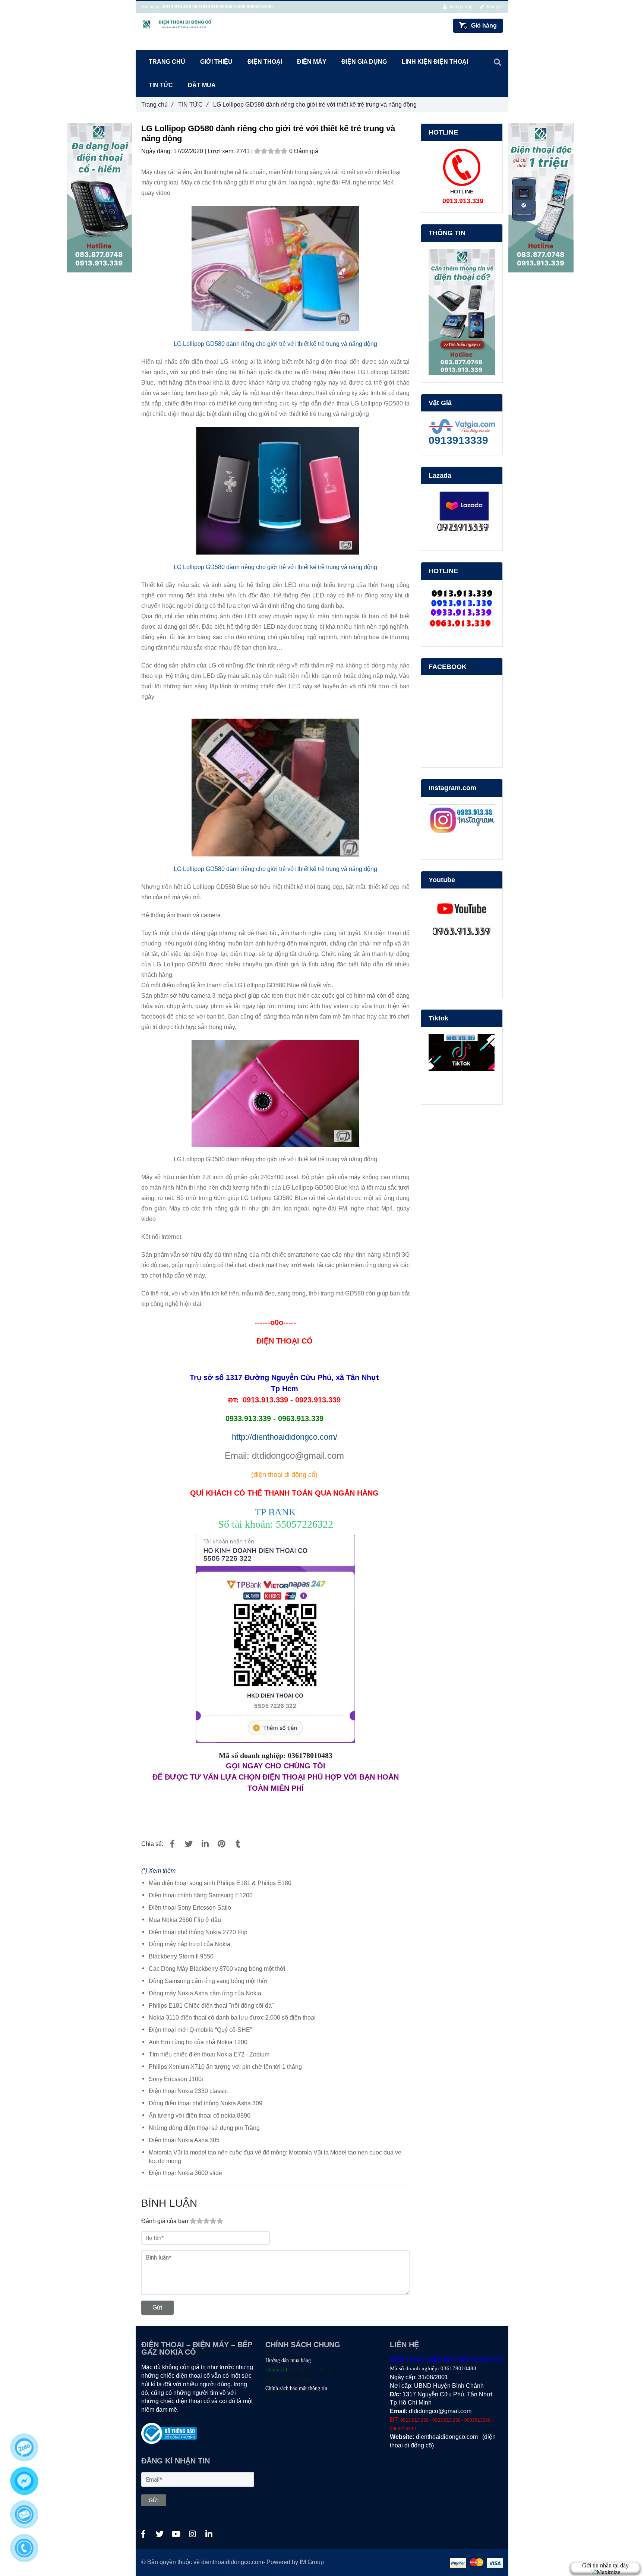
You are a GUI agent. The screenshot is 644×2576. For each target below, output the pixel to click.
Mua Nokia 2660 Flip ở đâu (185, 1920)
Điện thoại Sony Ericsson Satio (190, 1908)
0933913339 (233, 7)
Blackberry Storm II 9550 (181, 1956)
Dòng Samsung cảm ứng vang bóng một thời (208, 1981)
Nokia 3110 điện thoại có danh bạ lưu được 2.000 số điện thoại (232, 2018)
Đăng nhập (461, 7)
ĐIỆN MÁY (312, 62)
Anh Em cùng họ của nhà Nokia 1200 (198, 2042)
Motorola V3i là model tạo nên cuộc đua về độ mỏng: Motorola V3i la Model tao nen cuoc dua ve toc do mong (275, 2157)
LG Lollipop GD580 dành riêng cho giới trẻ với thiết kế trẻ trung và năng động (275, 344)
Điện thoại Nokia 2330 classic (188, 2091)
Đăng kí (494, 7)
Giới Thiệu (216, 62)
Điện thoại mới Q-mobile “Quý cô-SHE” (200, 2030)
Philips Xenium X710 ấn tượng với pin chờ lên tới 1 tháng (225, 2067)
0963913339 (260, 7)
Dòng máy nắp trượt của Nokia (190, 1944)
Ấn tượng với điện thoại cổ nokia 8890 (200, 2116)
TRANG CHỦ (167, 62)
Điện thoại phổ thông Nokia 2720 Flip (198, 1932)
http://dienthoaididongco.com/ (285, 1437)
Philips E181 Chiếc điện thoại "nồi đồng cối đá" (211, 2006)
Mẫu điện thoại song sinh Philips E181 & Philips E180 (220, 1883)
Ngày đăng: (157, 151)
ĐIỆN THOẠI (265, 62)
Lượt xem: (222, 151)
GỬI (154, 2500)
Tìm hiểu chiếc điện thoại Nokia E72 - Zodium (209, 2054)
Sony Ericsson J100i (176, 2079)
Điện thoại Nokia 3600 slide (185, 2173)
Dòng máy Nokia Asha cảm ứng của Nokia (205, 1993)
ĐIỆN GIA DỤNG (364, 62)
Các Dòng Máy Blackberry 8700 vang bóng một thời (217, 1969)
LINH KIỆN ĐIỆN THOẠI (435, 62)
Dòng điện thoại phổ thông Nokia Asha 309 (206, 2103)
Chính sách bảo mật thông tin (296, 2388)
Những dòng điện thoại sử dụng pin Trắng (204, 2128)
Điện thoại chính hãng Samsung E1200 (201, 1895)
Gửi (157, 2307)
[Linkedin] (205, 1844)
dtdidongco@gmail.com (440, 2411)
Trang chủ (157, 105)
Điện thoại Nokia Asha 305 (184, 2140)
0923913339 (205, 7)
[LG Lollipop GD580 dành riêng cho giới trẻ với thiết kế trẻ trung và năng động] (172, 1844)
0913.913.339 (177, 7)
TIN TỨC (193, 105)
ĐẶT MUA (202, 85)
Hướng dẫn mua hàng (288, 2360)
